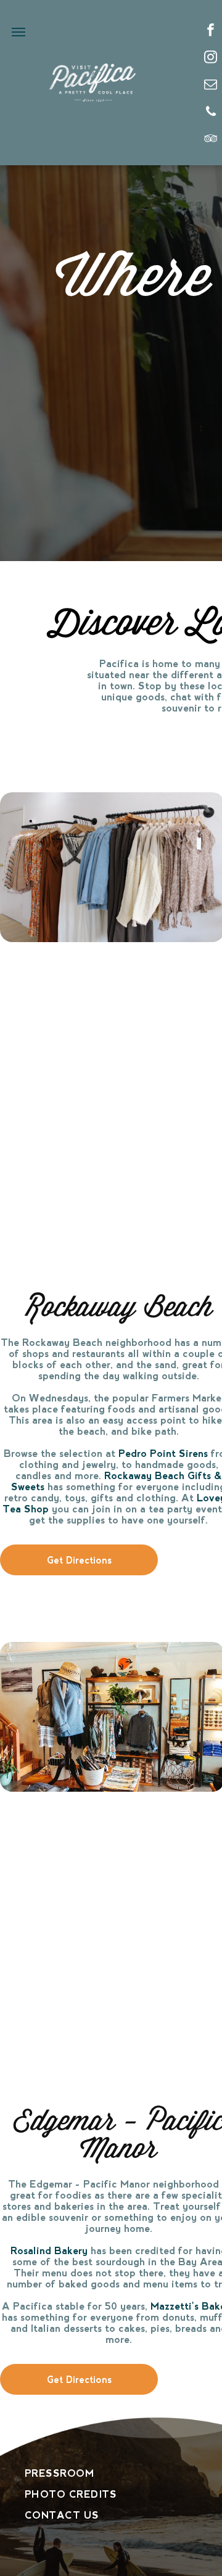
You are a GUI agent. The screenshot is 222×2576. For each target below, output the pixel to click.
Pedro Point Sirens (163, 1454)
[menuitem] (95, 2474)
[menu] (18, 32)
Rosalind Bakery (49, 2251)
